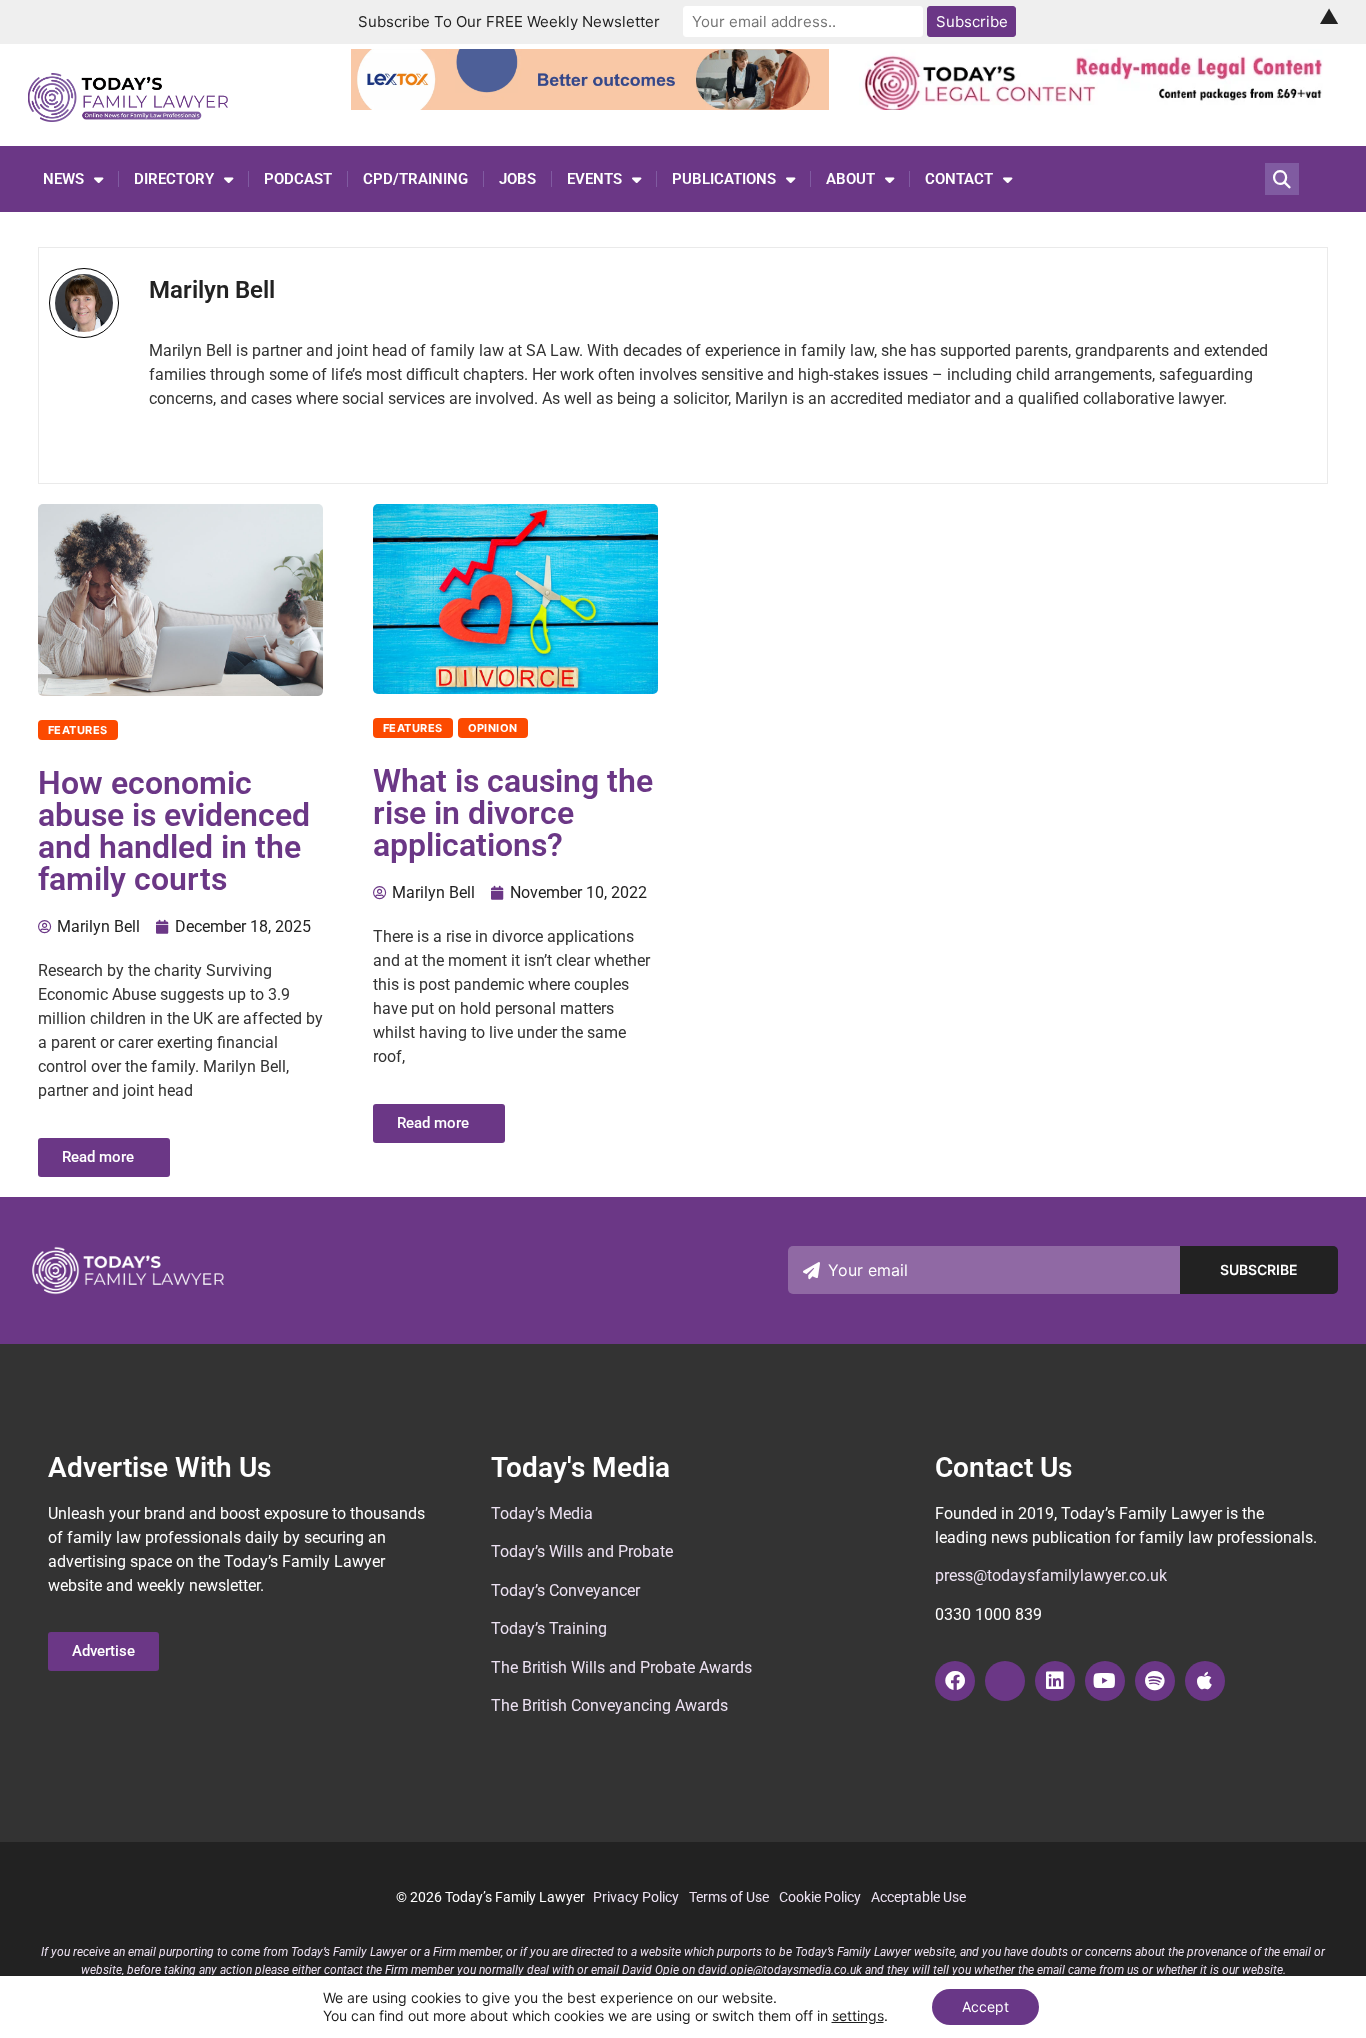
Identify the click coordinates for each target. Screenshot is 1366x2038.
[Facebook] (955, 1681)
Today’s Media (542, 1513)
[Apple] (1205, 1681)
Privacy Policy (636, 1897)
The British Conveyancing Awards (609, 1705)
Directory (174, 179)
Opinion (493, 728)
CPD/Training (415, 179)
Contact (959, 179)
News (63, 179)
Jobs (517, 179)
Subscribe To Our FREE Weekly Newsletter (509, 21)
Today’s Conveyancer (565, 1590)
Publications (724, 179)
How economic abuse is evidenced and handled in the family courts (174, 831)
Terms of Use (729, 1897)
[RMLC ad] (1098, 104)
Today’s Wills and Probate (582, 1551)
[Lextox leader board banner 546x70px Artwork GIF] (590, 104)
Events (594, 179)
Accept (985, 2006)
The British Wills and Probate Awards (621, 1667)
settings (858, 2015)
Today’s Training (549, 1628)
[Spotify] (1155, 1681)
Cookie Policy (820, 1897)
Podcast (298, 179)
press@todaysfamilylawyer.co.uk (1051, 1575)
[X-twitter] (1005, 1681)
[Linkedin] (1055, 1681)
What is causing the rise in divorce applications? (513, 813)
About (850, 179)
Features (78, 730)
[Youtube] (1105, 1681)
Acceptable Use (918, 1897)
